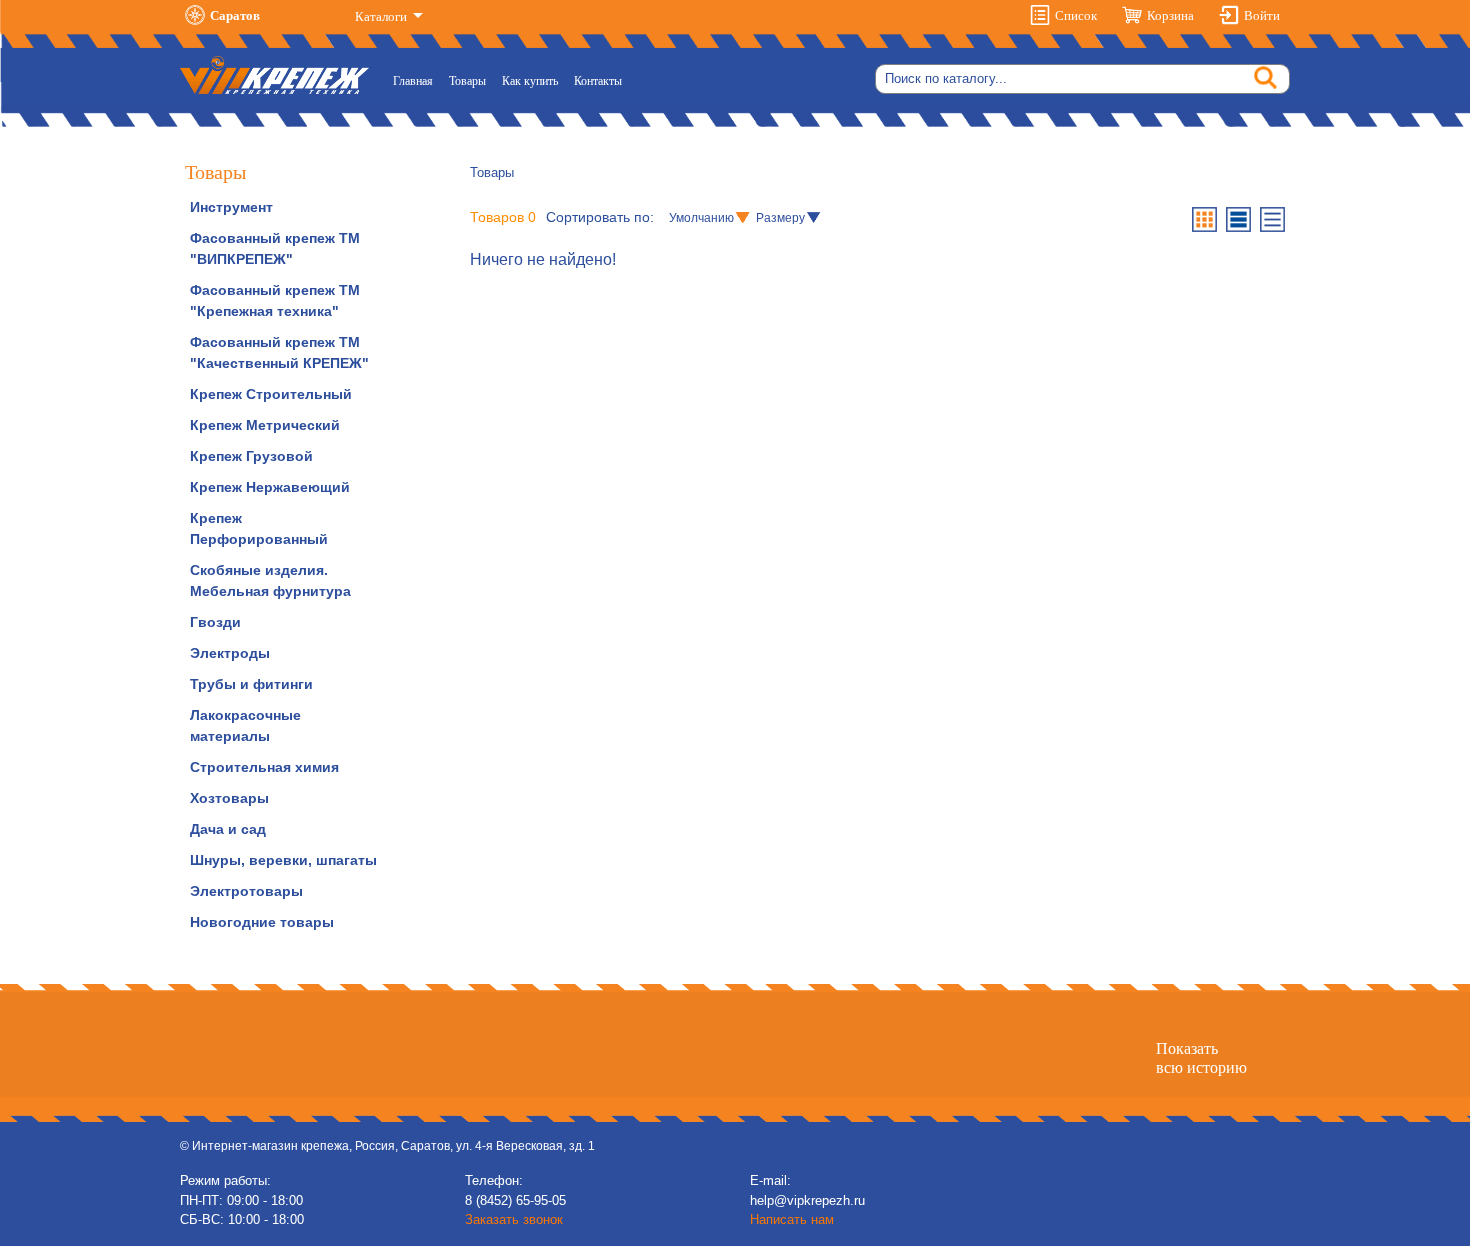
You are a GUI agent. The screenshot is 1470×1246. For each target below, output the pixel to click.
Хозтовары (229, 798)
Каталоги (382, 16)
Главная (417, 80)
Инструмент (231, 207)
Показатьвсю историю (1201, 1058)
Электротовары (246, 891)
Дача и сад (228, 829)
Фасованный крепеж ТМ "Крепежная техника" (275, 300)
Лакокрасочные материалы (245, 725)
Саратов (235, 15)
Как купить (530, 81)
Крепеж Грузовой (251, 456)
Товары (467, 81)
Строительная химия (264, 767)
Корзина (1170, 15)
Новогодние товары (262, 922)
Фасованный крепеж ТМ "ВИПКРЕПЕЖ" (275, 248)
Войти (1262, 15)
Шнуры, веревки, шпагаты (283, 860)
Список (1076, 15)
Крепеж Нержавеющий (270, 487)
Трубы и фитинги (251, 684)
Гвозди (215, 622)
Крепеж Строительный (271, 394)
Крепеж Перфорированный (259, 528)
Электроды (230, 653)
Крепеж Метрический (265, 425)
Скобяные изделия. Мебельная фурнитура (270, 580)
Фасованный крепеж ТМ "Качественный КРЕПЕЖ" (279, 352)
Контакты (598, 81)
